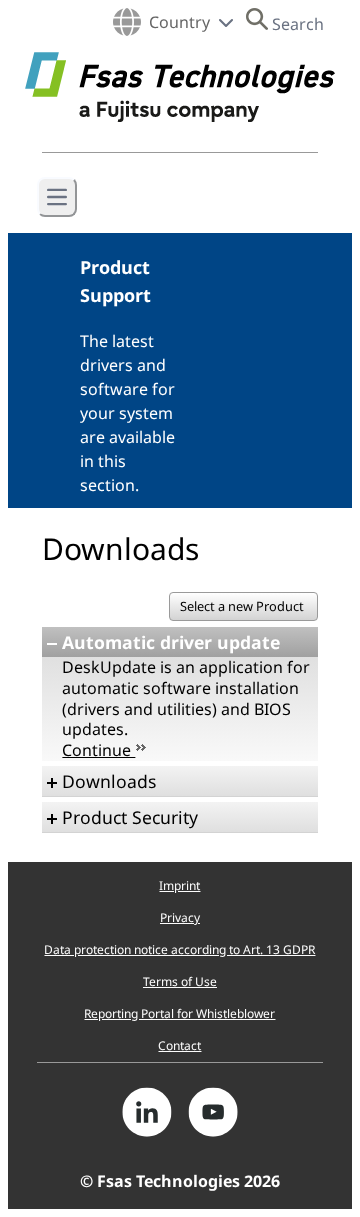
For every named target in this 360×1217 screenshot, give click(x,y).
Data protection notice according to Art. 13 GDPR (179, 949)
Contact (179, 1045)
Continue (98, 750)
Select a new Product (243, 606)
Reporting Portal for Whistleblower (179, 1013)
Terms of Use (180, 981)
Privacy (180, 917)
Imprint (179, 885)
